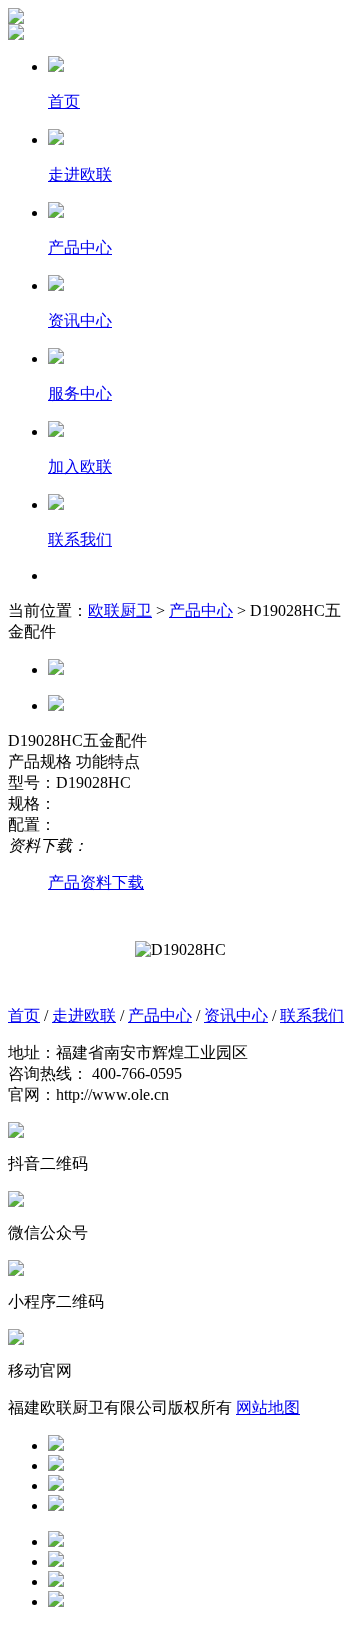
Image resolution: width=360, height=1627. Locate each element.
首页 (24, 1015)
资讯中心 (236, 1015)
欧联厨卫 (120, 610)
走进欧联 (84, 1015)
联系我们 (312, 1015)
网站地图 (268, 1407)
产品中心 (201, 610)
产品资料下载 (96, 882)
